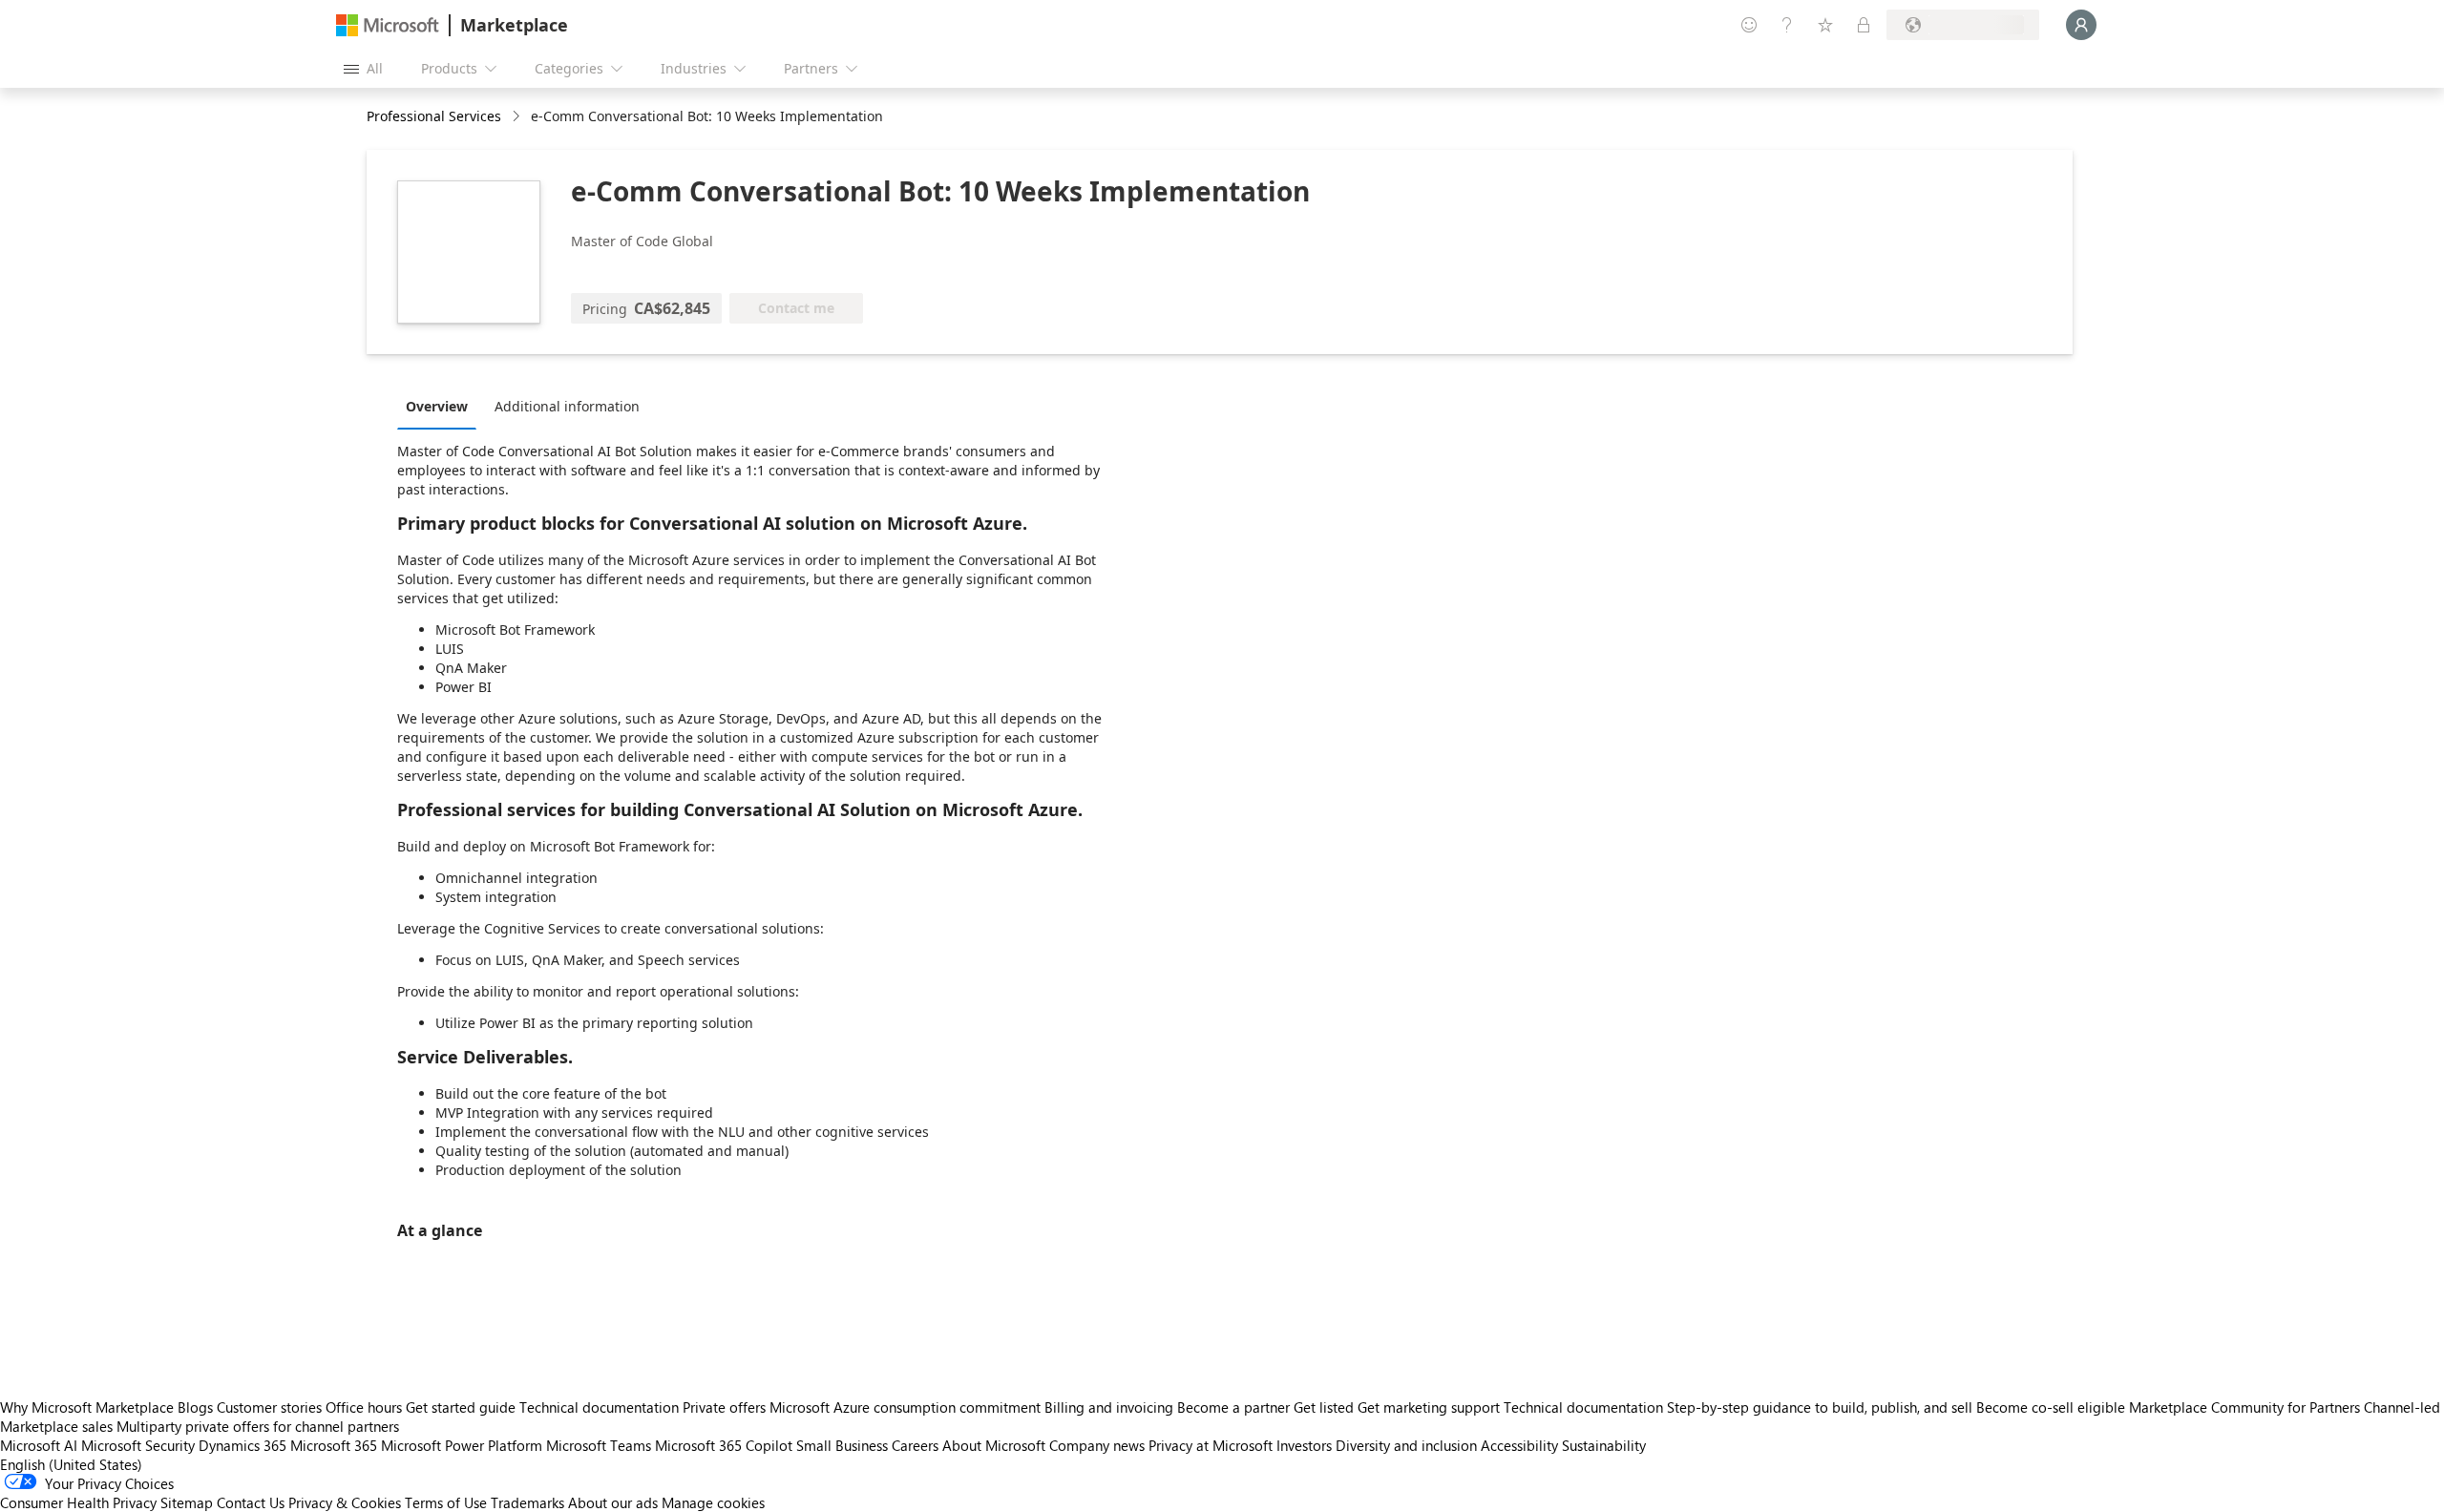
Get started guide (461, 1407)
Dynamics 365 (242, 1445)
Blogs (195, 1407)
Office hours (364, 1407)
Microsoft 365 (334, 1445)
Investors (1304, 1445)
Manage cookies (713, 1502)
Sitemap (187, 1502)
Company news (1097, 1445)
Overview (437, 406)
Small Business (842, 1445)
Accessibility (1519, 1445)
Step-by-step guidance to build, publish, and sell (1820, 1407)
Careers (915, 1445)
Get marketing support (1429, 1407)
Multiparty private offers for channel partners (258, 1426)
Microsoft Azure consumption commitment (907, 1407)
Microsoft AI (39, 1445)
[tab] (442, 406)
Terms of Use (446, 1502)
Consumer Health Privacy (78, 1502)
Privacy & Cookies (345, 1502)
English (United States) (71, 1464)
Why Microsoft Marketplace (87, 1407)
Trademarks (527, 1502)
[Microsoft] (388, 25)
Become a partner (1233, 1407)
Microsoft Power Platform (462, 1445)
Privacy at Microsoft (1211, 1445)
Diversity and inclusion (1406, 1445)
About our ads (613, 1502)
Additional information (567, 406)
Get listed (1324, 1407)
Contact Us (251, 1502)
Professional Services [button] (434, 116)
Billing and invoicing (1109, 1407)
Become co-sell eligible (2051, 1407)
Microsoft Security (138, 1445)
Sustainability (1604, 1445)
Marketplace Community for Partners (2244, 1407)
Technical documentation (599, 1407)
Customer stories (269, 1407)
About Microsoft (994, 1445)
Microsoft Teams (599, 1445)
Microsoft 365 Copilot (724, 1445)
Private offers (724, 1407)
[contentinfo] (518, 117)
